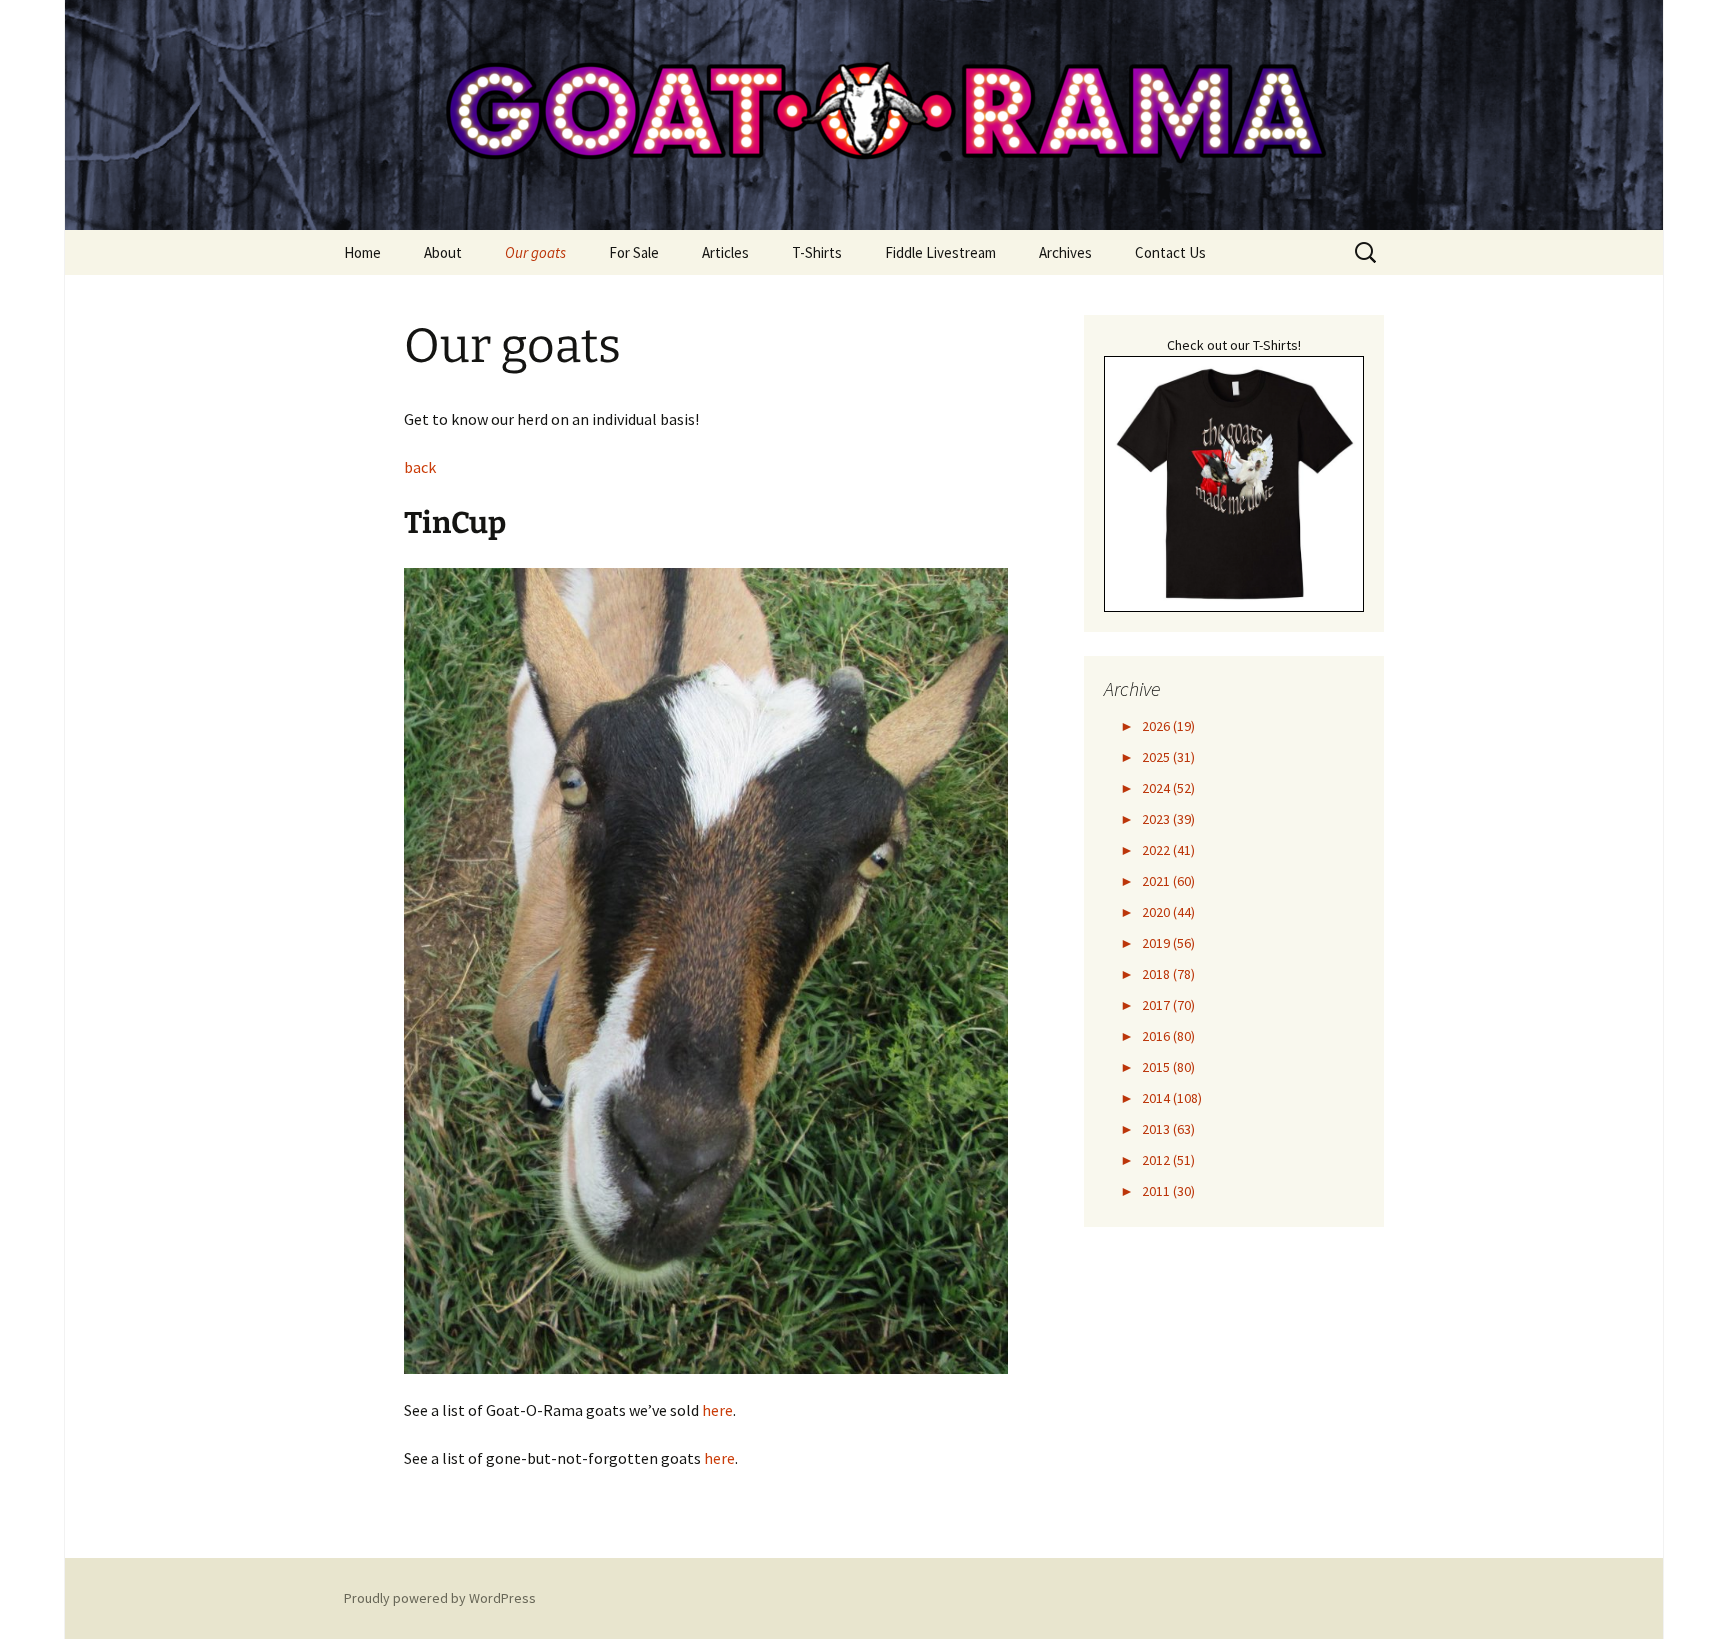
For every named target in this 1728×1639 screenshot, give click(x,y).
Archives (1065, 252)
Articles (725, 252)
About (443, 252)
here (717, 1410)
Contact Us (1170, 252)
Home (362, 252)
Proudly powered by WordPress (440, 1598)
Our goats (535, 252)
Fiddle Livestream (940, 252)
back (420, 467)
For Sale (634, 252)
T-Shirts (817, 252)
